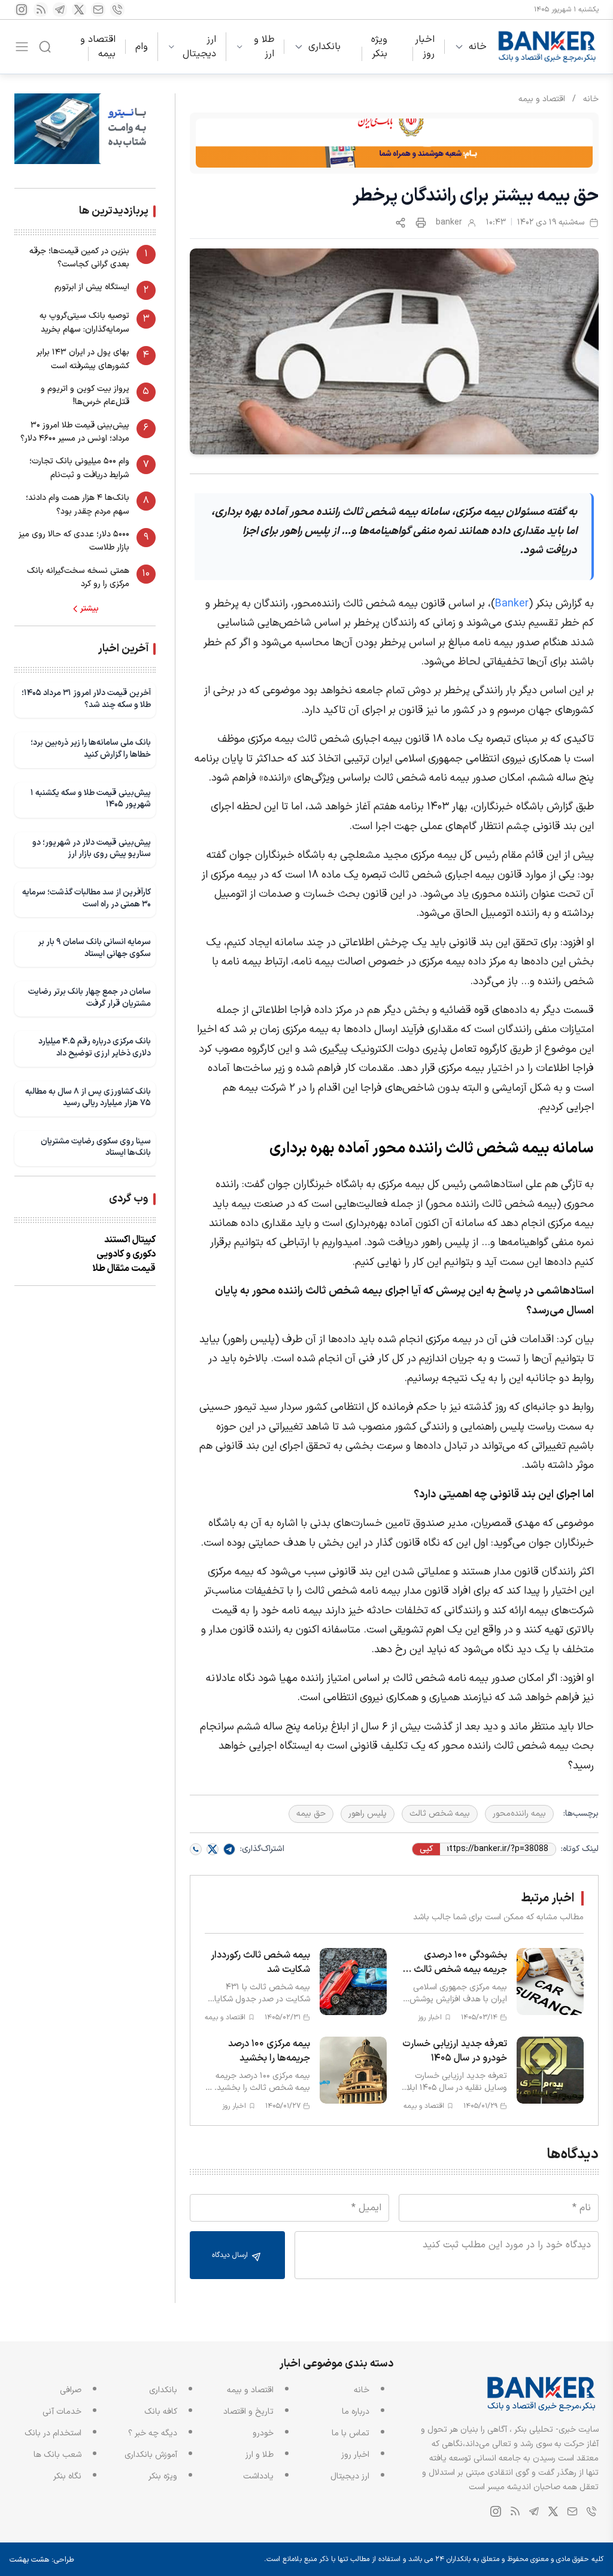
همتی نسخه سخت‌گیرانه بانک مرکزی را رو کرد (78, 577)
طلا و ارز (264, 47)
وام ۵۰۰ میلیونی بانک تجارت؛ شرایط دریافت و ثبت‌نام (79, 468)
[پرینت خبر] (421, 223)
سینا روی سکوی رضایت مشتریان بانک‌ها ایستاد (96, 1147)
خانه (478, 47)
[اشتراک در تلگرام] (229, 1849)
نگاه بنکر (67, 2476)
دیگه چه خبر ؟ (153, 2433)
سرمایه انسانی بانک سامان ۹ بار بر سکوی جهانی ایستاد (94, 948)
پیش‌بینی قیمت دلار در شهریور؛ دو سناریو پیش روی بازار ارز (92, 849)
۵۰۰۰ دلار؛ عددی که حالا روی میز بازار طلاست (74, 541)
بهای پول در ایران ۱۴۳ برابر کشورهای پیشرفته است (83, 359)
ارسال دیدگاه (231, 2255)
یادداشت (258, 2476)
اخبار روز (425, 47)
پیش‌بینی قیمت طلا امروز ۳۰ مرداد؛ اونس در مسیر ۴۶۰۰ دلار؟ (75, 432)
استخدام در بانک (53, 2433)
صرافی (71, 2390)
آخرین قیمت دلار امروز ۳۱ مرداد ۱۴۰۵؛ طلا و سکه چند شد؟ (86, 699)
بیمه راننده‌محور (519, 1814)
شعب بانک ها (57, 2455)
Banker (512, 604)
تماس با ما (350, 2433)
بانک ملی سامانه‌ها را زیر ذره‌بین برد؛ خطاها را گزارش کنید (91, 749)
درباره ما (356, 2412)
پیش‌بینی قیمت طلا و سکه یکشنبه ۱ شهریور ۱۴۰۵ (91, 799)
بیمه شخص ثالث (440, 1814)
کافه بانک (161, 2412)
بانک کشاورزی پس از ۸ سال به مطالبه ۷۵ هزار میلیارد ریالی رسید (88, 1098)
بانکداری (324, 47)
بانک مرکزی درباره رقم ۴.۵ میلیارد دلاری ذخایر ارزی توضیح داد (95, 1047)
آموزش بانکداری (151, 2455)
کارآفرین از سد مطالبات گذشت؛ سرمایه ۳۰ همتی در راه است (87, 898)
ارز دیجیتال (199, 47)
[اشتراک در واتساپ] (196, 1849)
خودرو (263, 2433)
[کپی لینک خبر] (400, 223)
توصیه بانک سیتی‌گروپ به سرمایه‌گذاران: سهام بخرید (84, 322)
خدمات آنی (62, 2412)
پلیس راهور (368, 1814)
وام (142, 47)
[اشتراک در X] (213, 1849)
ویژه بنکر (379, 47)
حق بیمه (311, 1814)
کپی (426, 1849)
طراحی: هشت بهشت (42, 2560)
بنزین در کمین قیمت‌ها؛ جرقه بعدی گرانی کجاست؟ (79, 258)
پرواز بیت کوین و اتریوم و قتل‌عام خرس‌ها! (85, 395)
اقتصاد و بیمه (98, 47)
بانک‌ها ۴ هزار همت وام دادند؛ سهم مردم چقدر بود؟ (78, 504)
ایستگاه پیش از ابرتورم (92, 287)
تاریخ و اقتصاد (248, 2412)
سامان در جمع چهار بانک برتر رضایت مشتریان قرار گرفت (89, 998)
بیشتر (89, 609)
